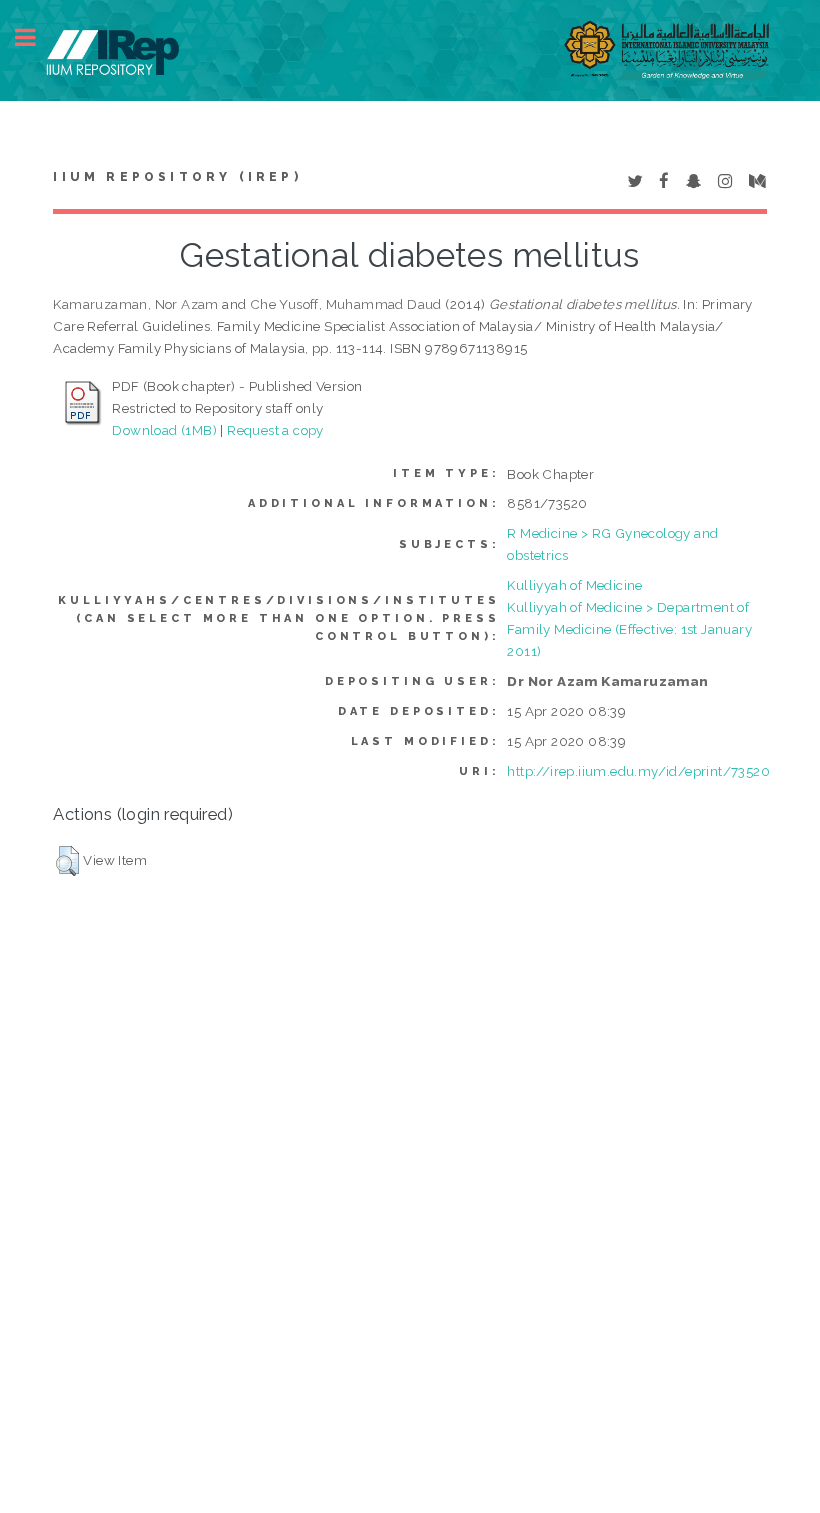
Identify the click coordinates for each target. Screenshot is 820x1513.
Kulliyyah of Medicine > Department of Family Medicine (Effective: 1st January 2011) (629, 629)
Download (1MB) (164, 430)
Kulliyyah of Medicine (574, 585)
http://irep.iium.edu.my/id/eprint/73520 (638, 771)
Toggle (36, 37)
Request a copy (275, 430)
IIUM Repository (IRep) (177, 177)
